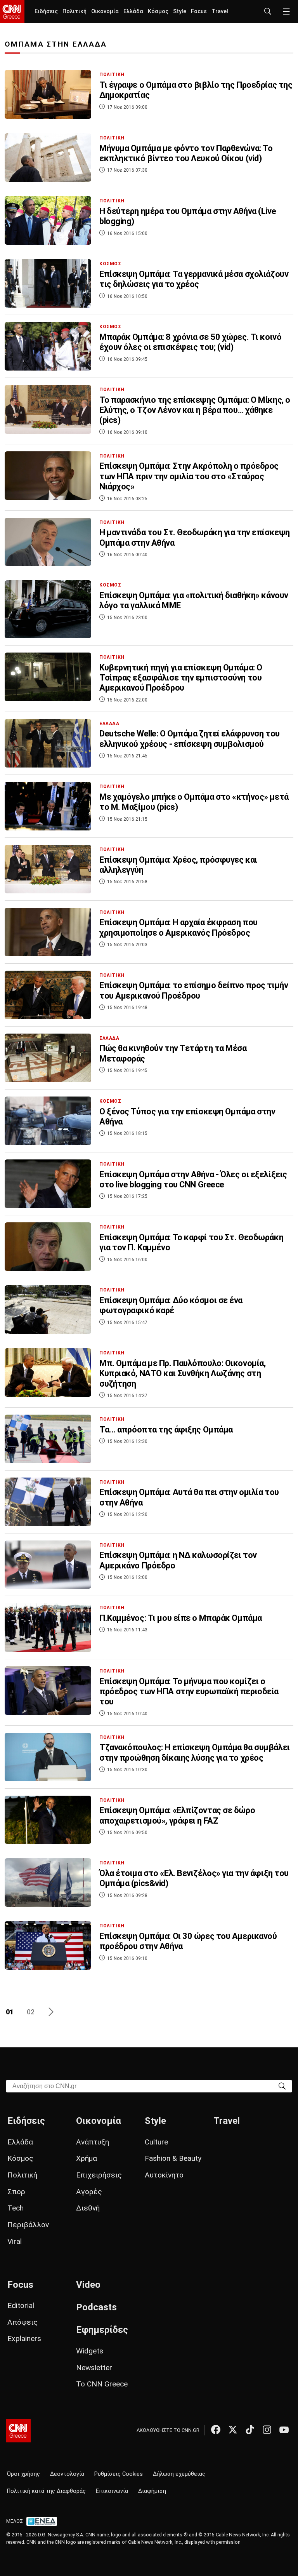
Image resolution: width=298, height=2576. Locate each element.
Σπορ (16, 2192)
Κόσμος (158, 11)
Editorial (21, 2305)
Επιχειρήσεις (99, 2175)
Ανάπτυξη (93, 2142)
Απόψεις (23, 2322)
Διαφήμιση (152, 2491)
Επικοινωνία (112, 2491)
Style (180, 11)
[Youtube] (284, 2430)
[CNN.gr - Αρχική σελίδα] (18, 2431)
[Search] (282, 2086)
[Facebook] (216, 2430)
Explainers (24, 2338)
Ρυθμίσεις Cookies (119, 2474)
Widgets (90, 2351)
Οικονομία (105, 11)
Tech (16, 2208)
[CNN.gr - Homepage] (12, 12)
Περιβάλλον (28, 2225)
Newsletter (94, 2368)
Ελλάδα (133, 11)
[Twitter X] (233, 2430)
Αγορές (89, 2192)
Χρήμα (87, 2158)
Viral (15, 2241)
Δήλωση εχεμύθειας (179, 2474)
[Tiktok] (250, 2430)
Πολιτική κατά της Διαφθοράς (46, 2491)
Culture (156, 2142)
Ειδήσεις (46, 11)
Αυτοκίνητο (164, 2175)
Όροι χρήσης (23, 2474)
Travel (220, 11)
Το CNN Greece (102, 2384)
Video (88, 2285)
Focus (199, 11)
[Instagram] (267, 2430)
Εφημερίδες (102, 2330)
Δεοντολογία (67, 2474)
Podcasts (96, 2307)
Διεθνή (88, 2208)
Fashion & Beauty (173, 2158)
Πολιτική (74, 11)
